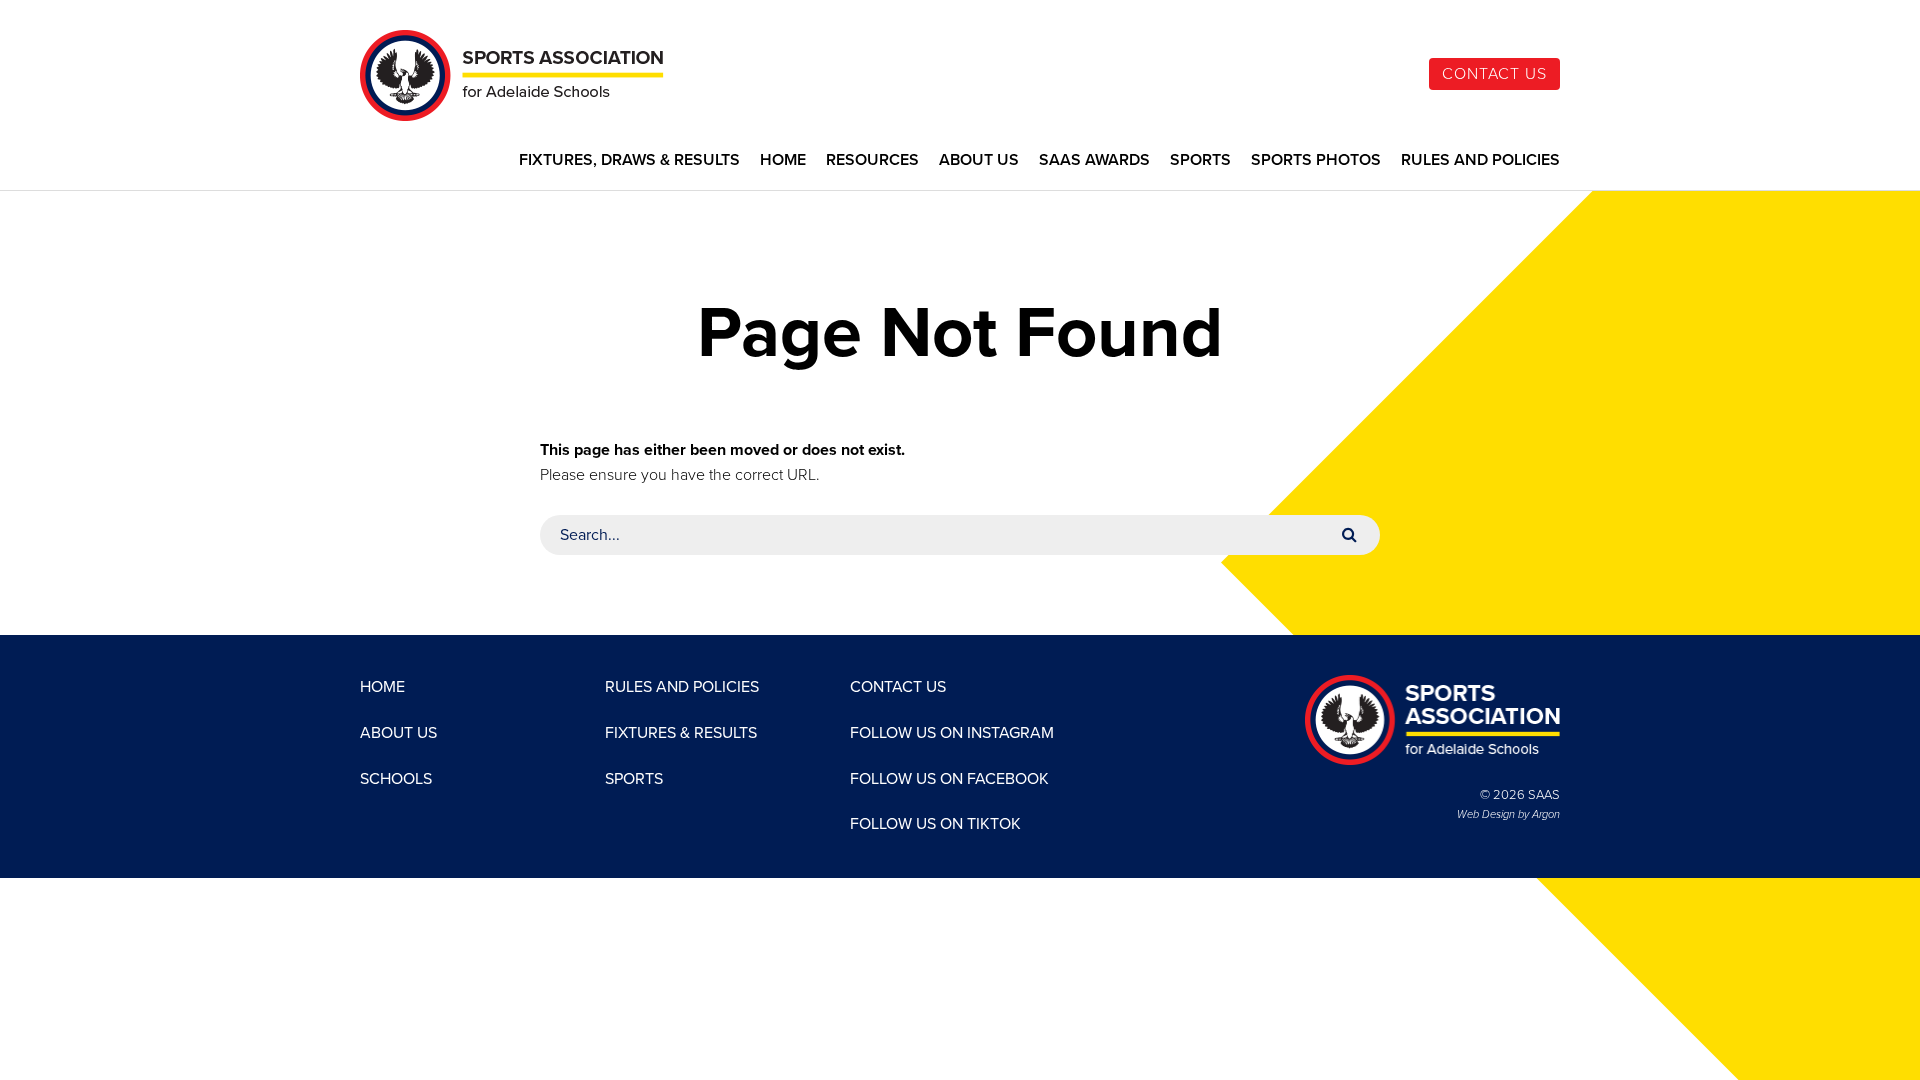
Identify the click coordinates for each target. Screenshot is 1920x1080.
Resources (872, 160)
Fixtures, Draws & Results (629, 160)
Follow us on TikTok (935, 824)
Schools (396, 779)
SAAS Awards (1094, 160)
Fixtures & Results (681, 733)
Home (783, 160)
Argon (1546, 814)
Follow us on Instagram (952, 733)
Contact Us (1494, 74)
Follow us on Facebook (949, 779)
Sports (1200, 160)
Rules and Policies (1480, 160)
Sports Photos (1316, 160)
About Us (979, 160)
